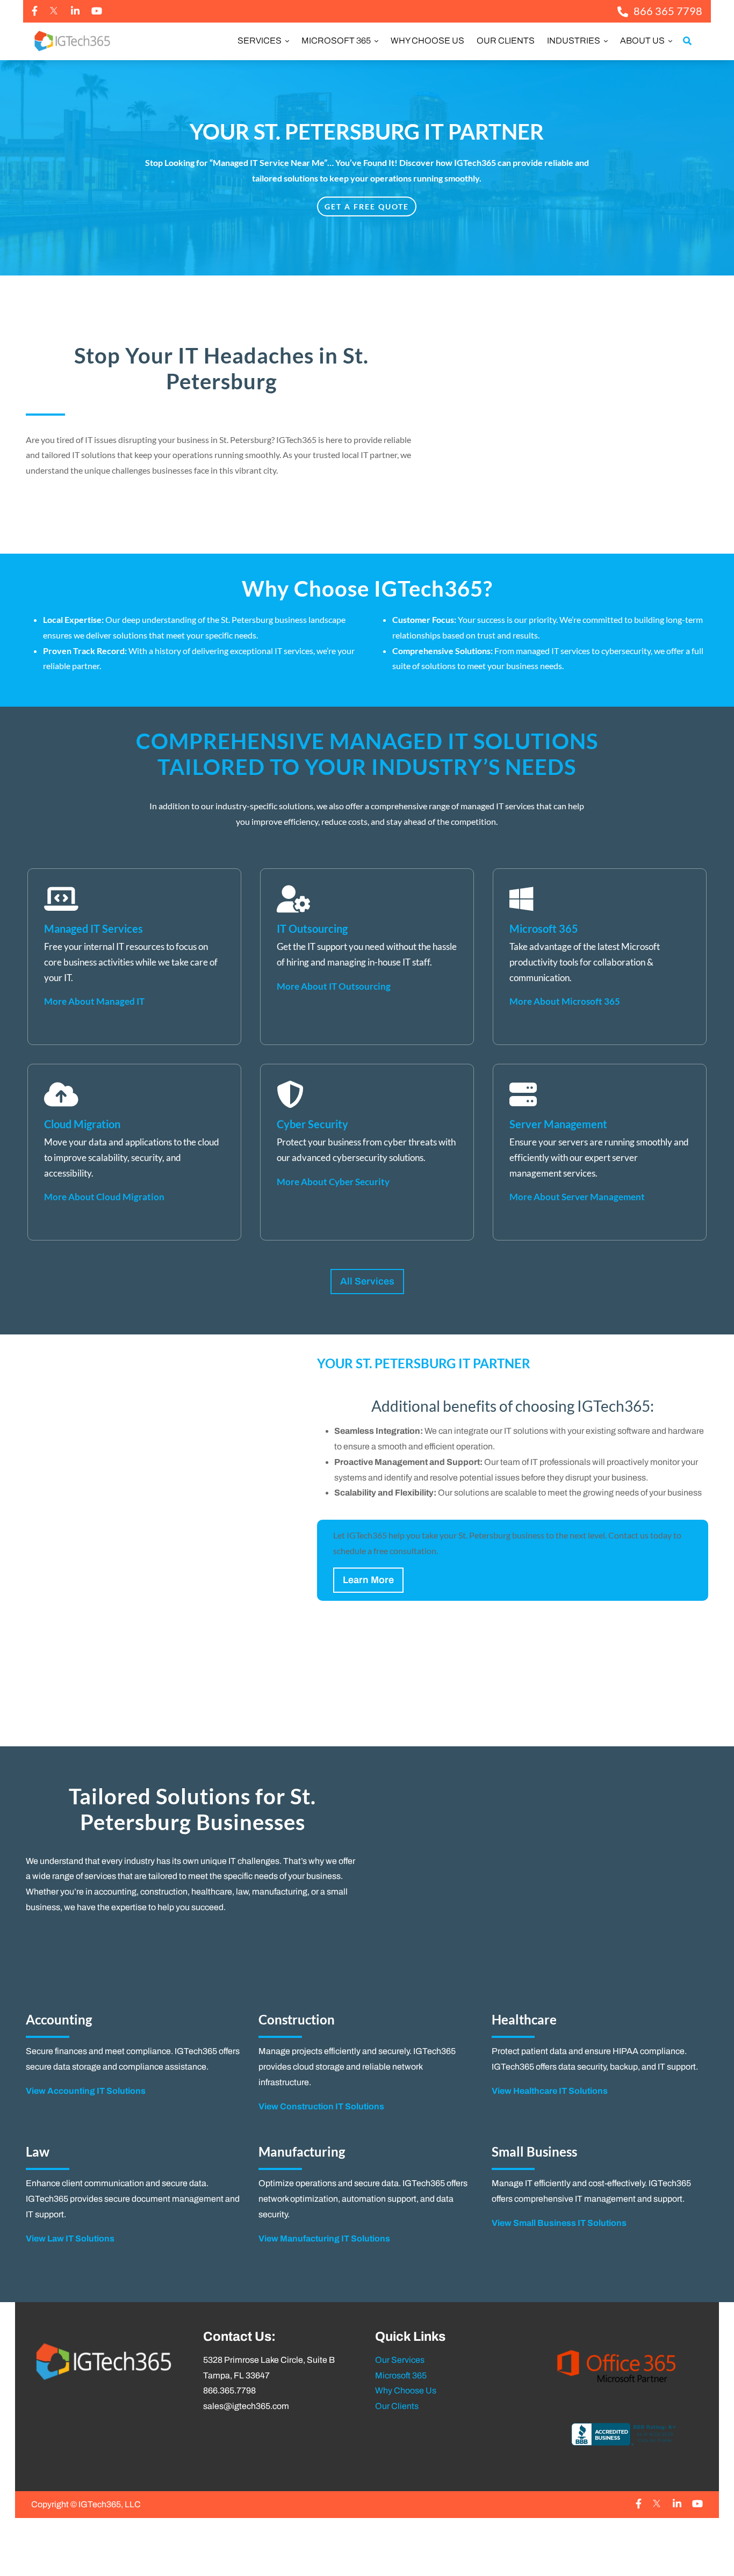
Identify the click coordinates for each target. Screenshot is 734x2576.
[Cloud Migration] (134, 1152)
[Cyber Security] (367, 1152)
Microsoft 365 (337, 41)
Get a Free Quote (367, 206)
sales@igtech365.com (246, 2406)
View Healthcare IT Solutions (550, 2091)
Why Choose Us (427, 41)
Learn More (368, 1580)
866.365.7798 (229, 2390)
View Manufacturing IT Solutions (324, 2238)
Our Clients (506, 41)
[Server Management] (600, 1152)
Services (260, 41)
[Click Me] (35, 11)
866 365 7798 (668, 11)
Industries (574, 41)
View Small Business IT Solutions (559, 2223)
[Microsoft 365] (600, 957)
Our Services (400, 2360)
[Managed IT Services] (134, 957)
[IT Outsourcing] (367, 957)
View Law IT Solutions (70, 2238)
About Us (643, 41)
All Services (367, 1281)
